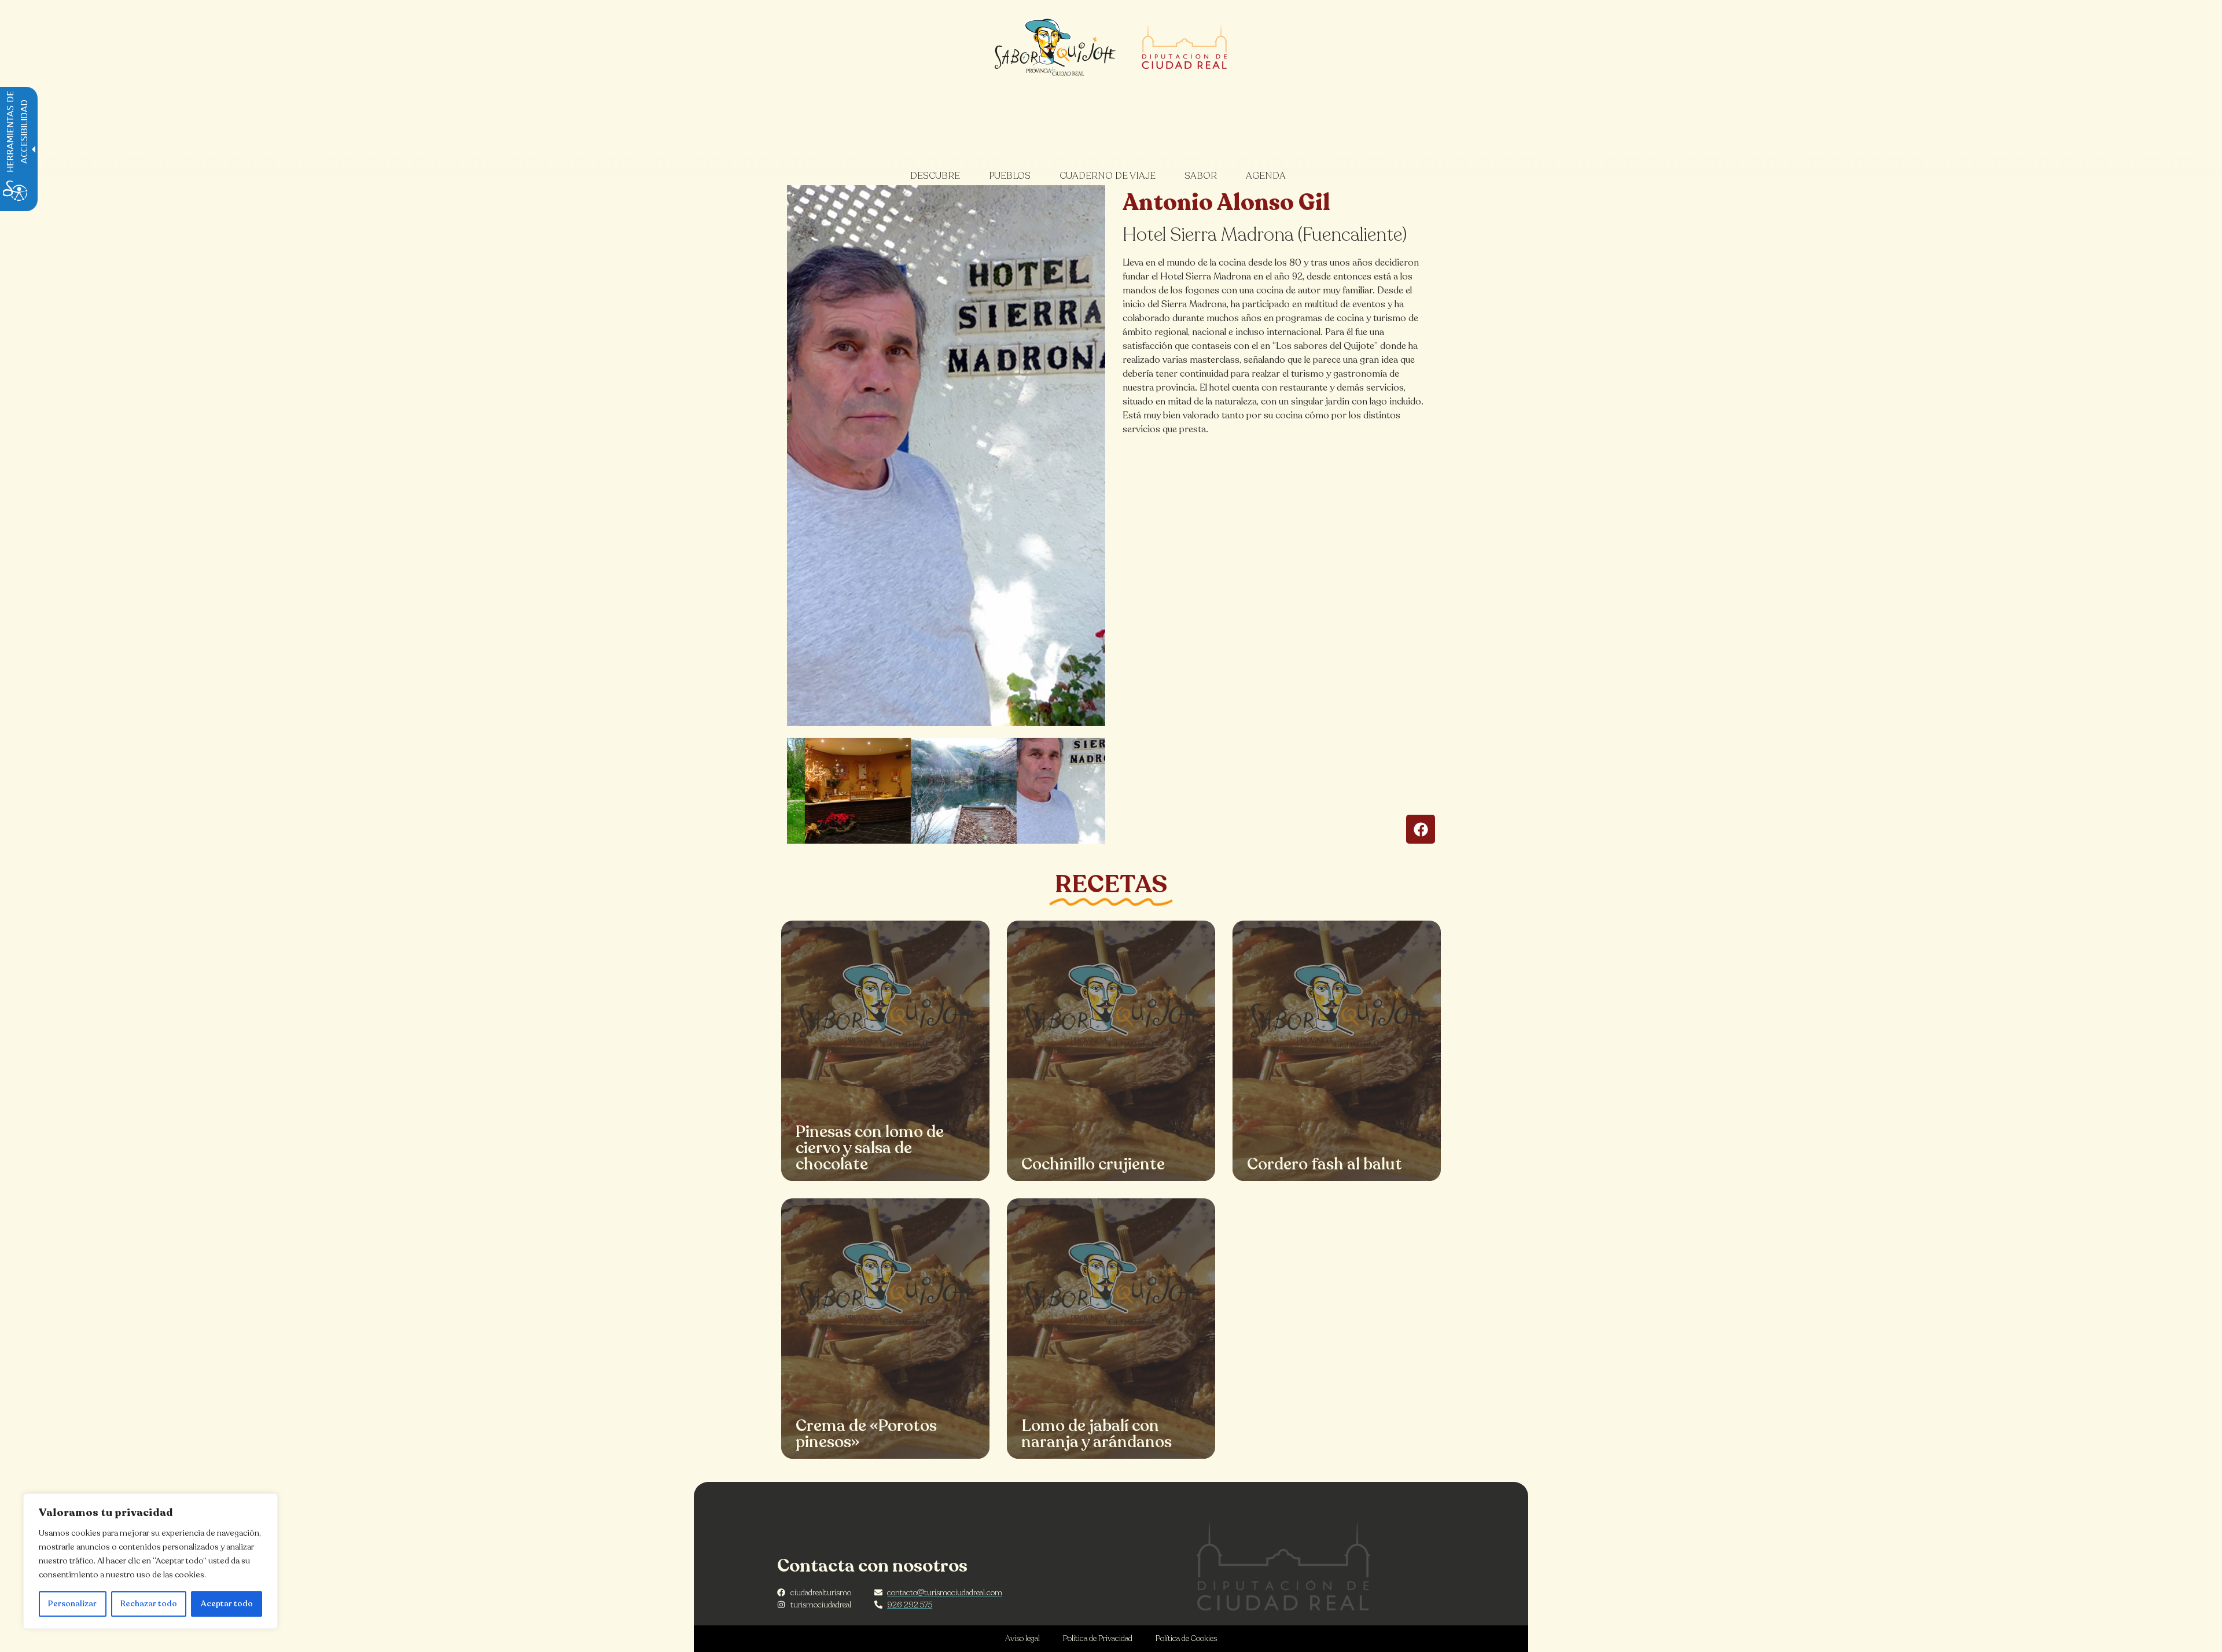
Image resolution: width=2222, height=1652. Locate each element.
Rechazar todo (149, 1604)
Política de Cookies (1186, 1638)
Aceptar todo (227, 1604)
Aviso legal (1022, 1638)
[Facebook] (1421, 829)
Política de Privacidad (1098, 1638)
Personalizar (72, 1604)
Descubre (935, 176)
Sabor (1201, 176)
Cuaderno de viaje (1108, 176)
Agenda (1266, 176)
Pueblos (1010, 176)
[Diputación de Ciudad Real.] (1283, 1567)
